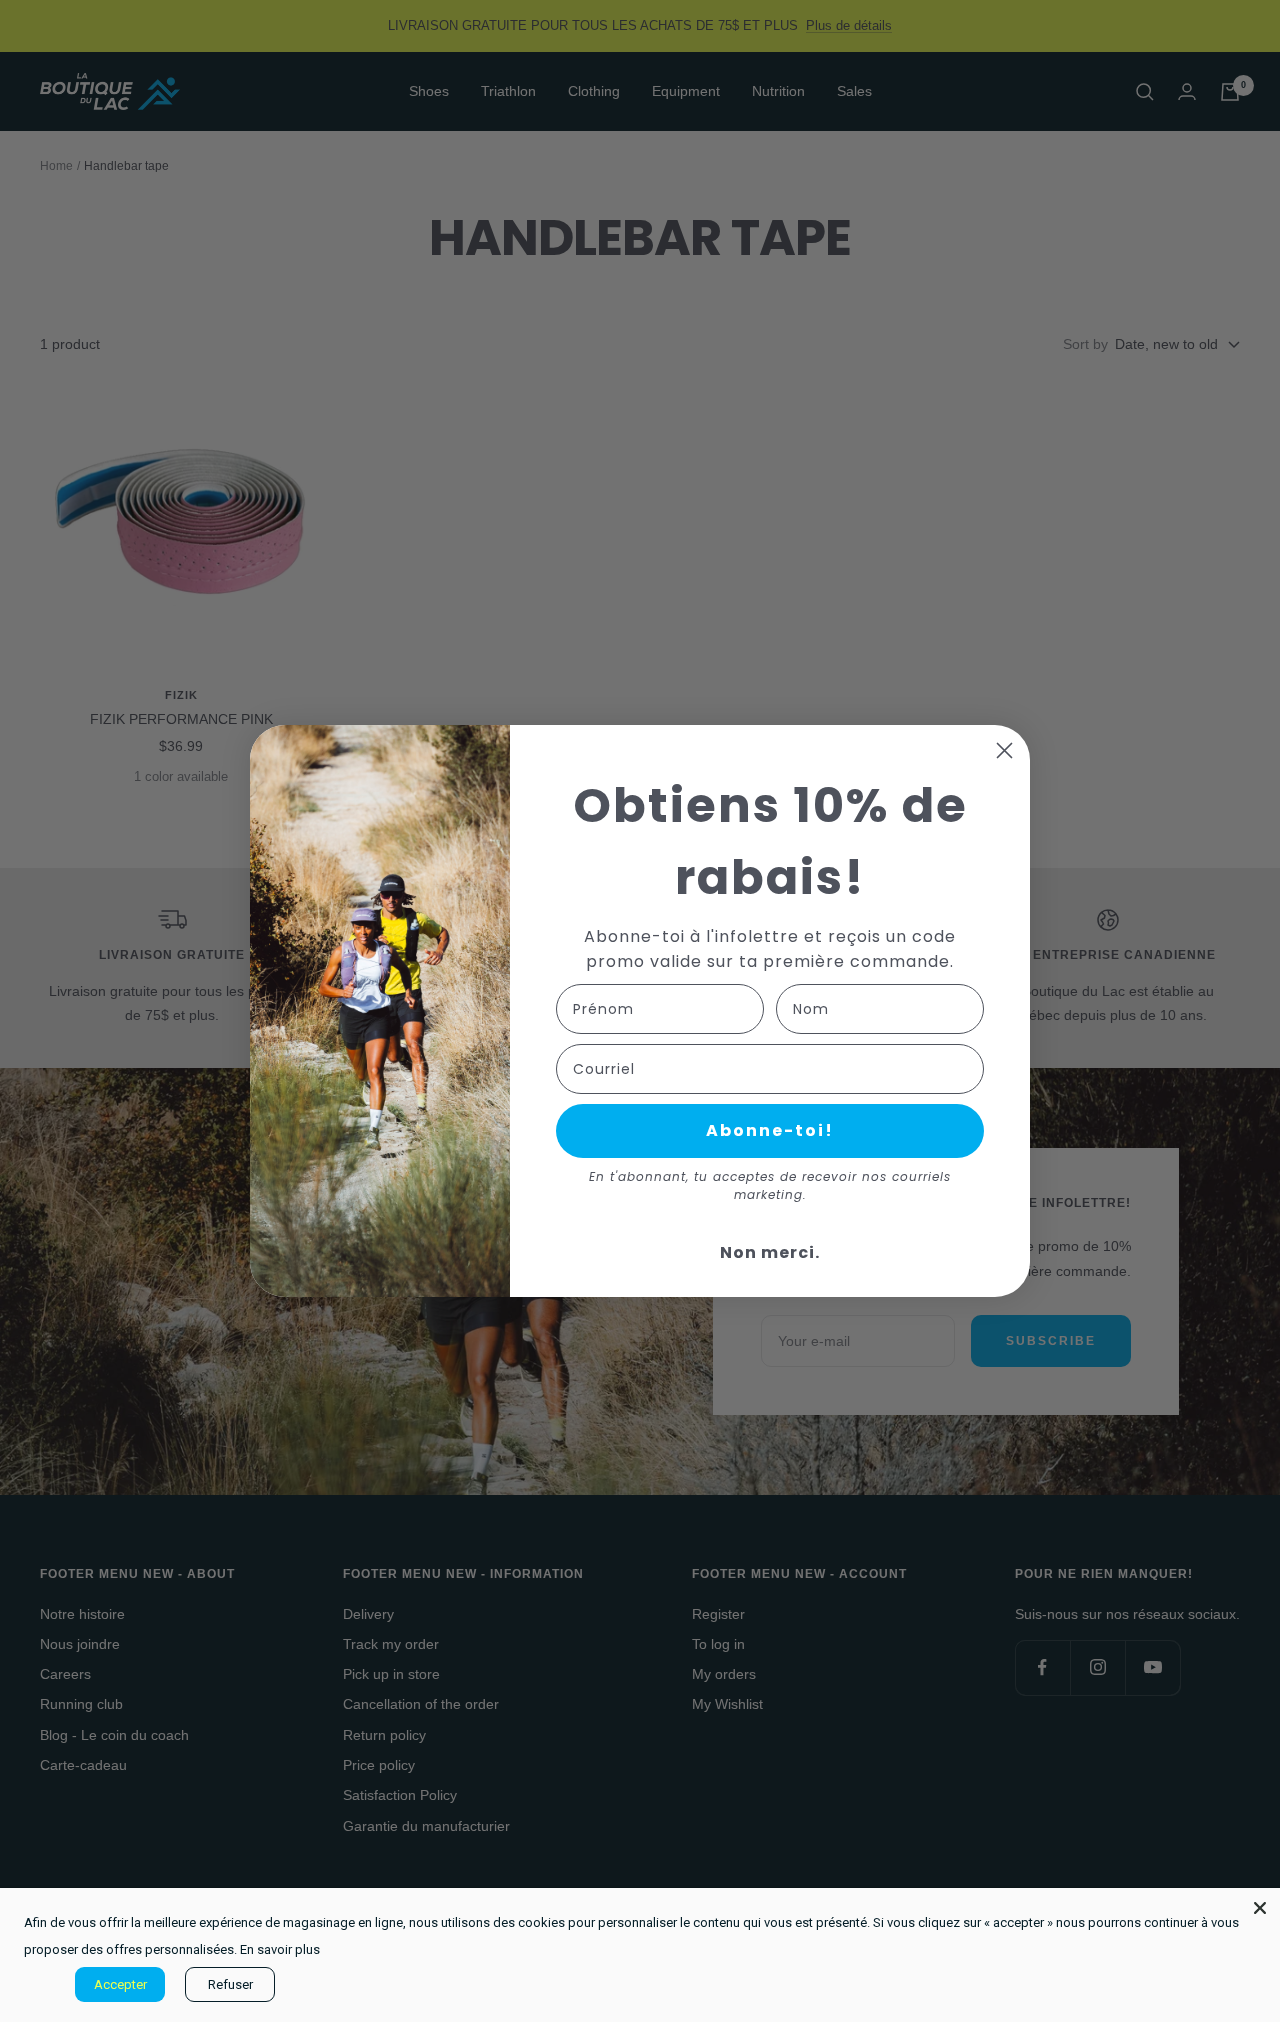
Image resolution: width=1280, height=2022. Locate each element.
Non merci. (770, 1252)
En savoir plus (280, 1949)
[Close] (1260, 1908)
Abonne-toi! (770, 1130)
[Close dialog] (1004, 750)
